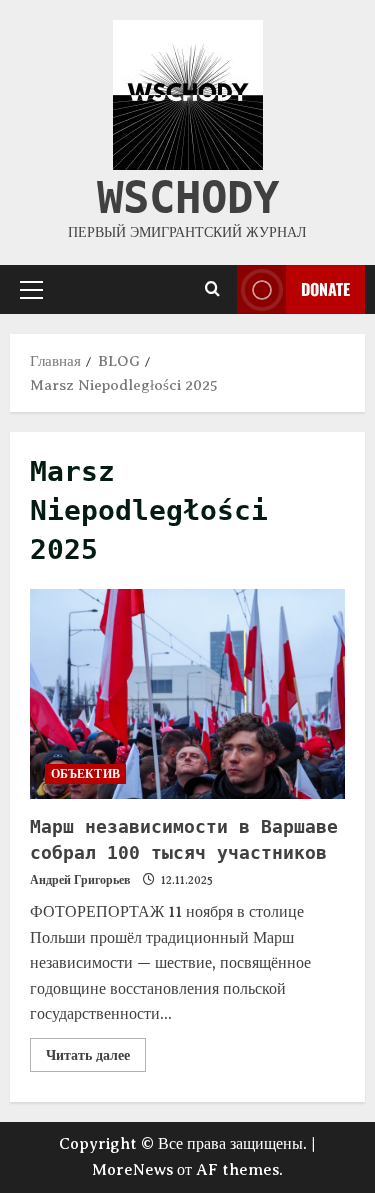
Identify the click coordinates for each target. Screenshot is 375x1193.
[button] (31, 289)
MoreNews (132, 1170)
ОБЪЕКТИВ (85, 773)
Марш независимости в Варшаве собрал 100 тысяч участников (187, 694)
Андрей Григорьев (80, 880)
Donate (325, 288)
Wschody (188, 197)
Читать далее (96, 1050)
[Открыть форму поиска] (212, 289)
